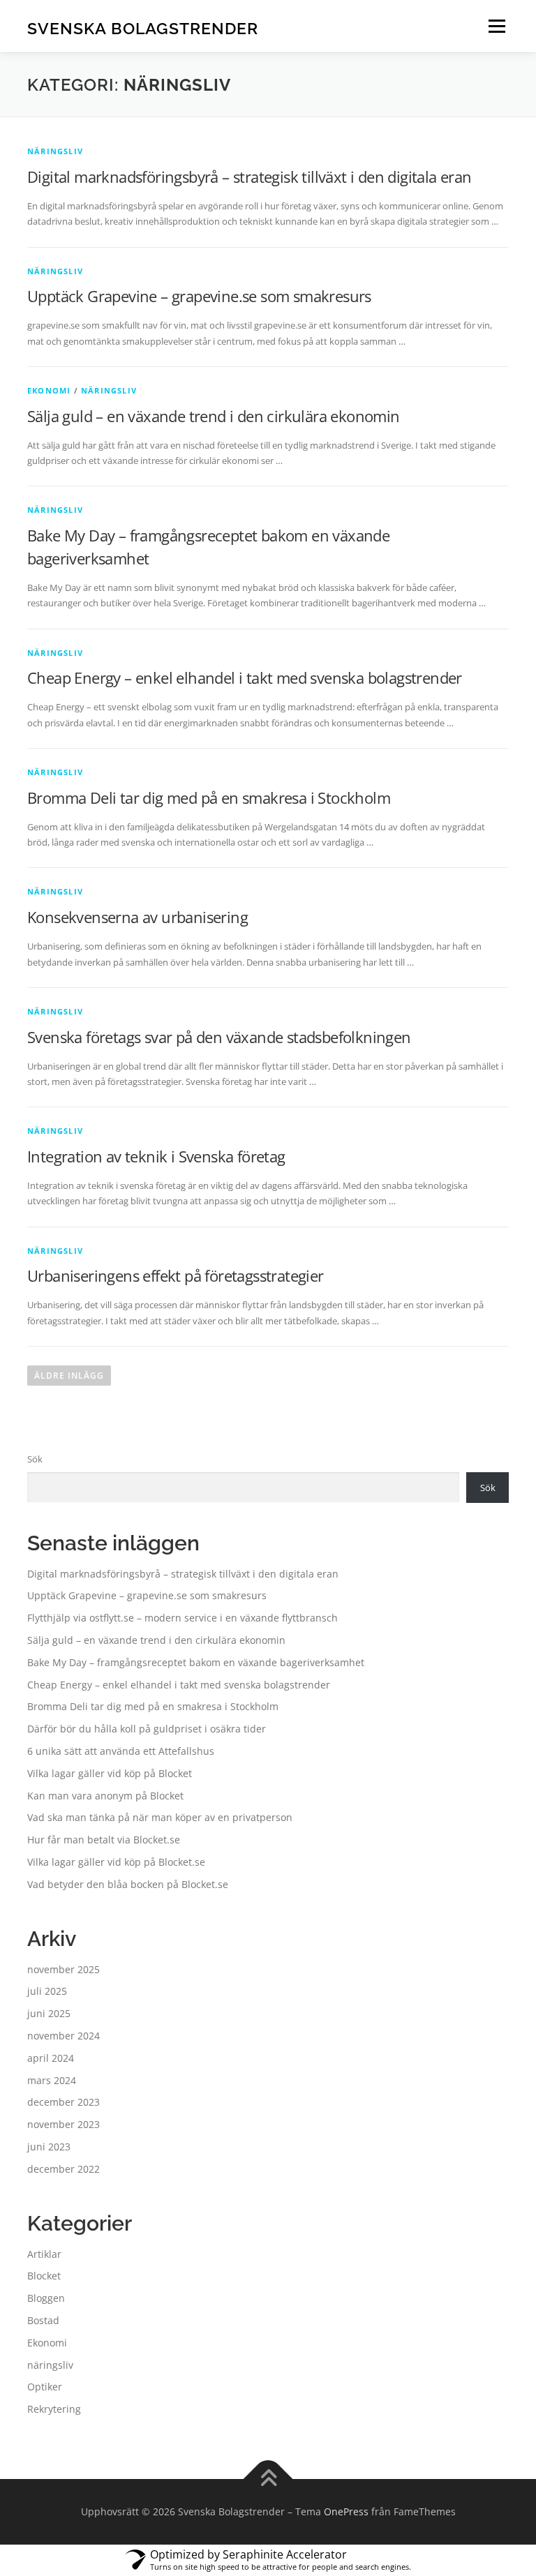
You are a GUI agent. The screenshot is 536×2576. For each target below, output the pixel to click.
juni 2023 (49, 2147)
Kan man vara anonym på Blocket (105, 1796)
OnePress (346, 2511)
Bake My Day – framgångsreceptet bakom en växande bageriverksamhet (196, 1662)
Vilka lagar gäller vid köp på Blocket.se (116, 1862)
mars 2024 (52, 2080)
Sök (35, 1459)
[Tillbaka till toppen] (268, 2479)
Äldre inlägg (69, 1376)
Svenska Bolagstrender (143, 28)
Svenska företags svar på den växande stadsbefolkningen (219, 1037)
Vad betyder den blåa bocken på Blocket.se (128, 1884)
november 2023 (64, 2124)
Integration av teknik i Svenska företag (156, 1156)
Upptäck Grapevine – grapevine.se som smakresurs (199, 296)
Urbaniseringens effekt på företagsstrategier (176, 1275)
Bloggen (46, 2298)
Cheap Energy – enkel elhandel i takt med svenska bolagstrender (245, 677)
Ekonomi (49, 390)
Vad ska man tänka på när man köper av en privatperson (160, 1817)
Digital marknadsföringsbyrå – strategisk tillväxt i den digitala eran (250, 177)
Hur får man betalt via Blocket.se (104, 1840)
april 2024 (51, 2058)
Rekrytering (54, 2409)
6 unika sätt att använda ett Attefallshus (121, 1751)
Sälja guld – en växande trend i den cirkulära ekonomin (214, 416)
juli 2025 (47, 1991)
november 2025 (64, 1969)
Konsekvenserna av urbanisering (137, 917)
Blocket (44, 2276)
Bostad (43, 2320)
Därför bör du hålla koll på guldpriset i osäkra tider (147, 1729)
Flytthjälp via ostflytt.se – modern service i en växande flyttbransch (183, 1618)
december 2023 (64, 2102)
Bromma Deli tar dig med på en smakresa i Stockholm (209, 797)
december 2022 (64, 2169)
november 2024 (64, 2036)
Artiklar (44, 2254)
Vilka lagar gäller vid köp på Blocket (110, 1773)
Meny (496, 26)
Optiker (45, 2387)
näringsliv (55, 151)
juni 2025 (49, 2013)
